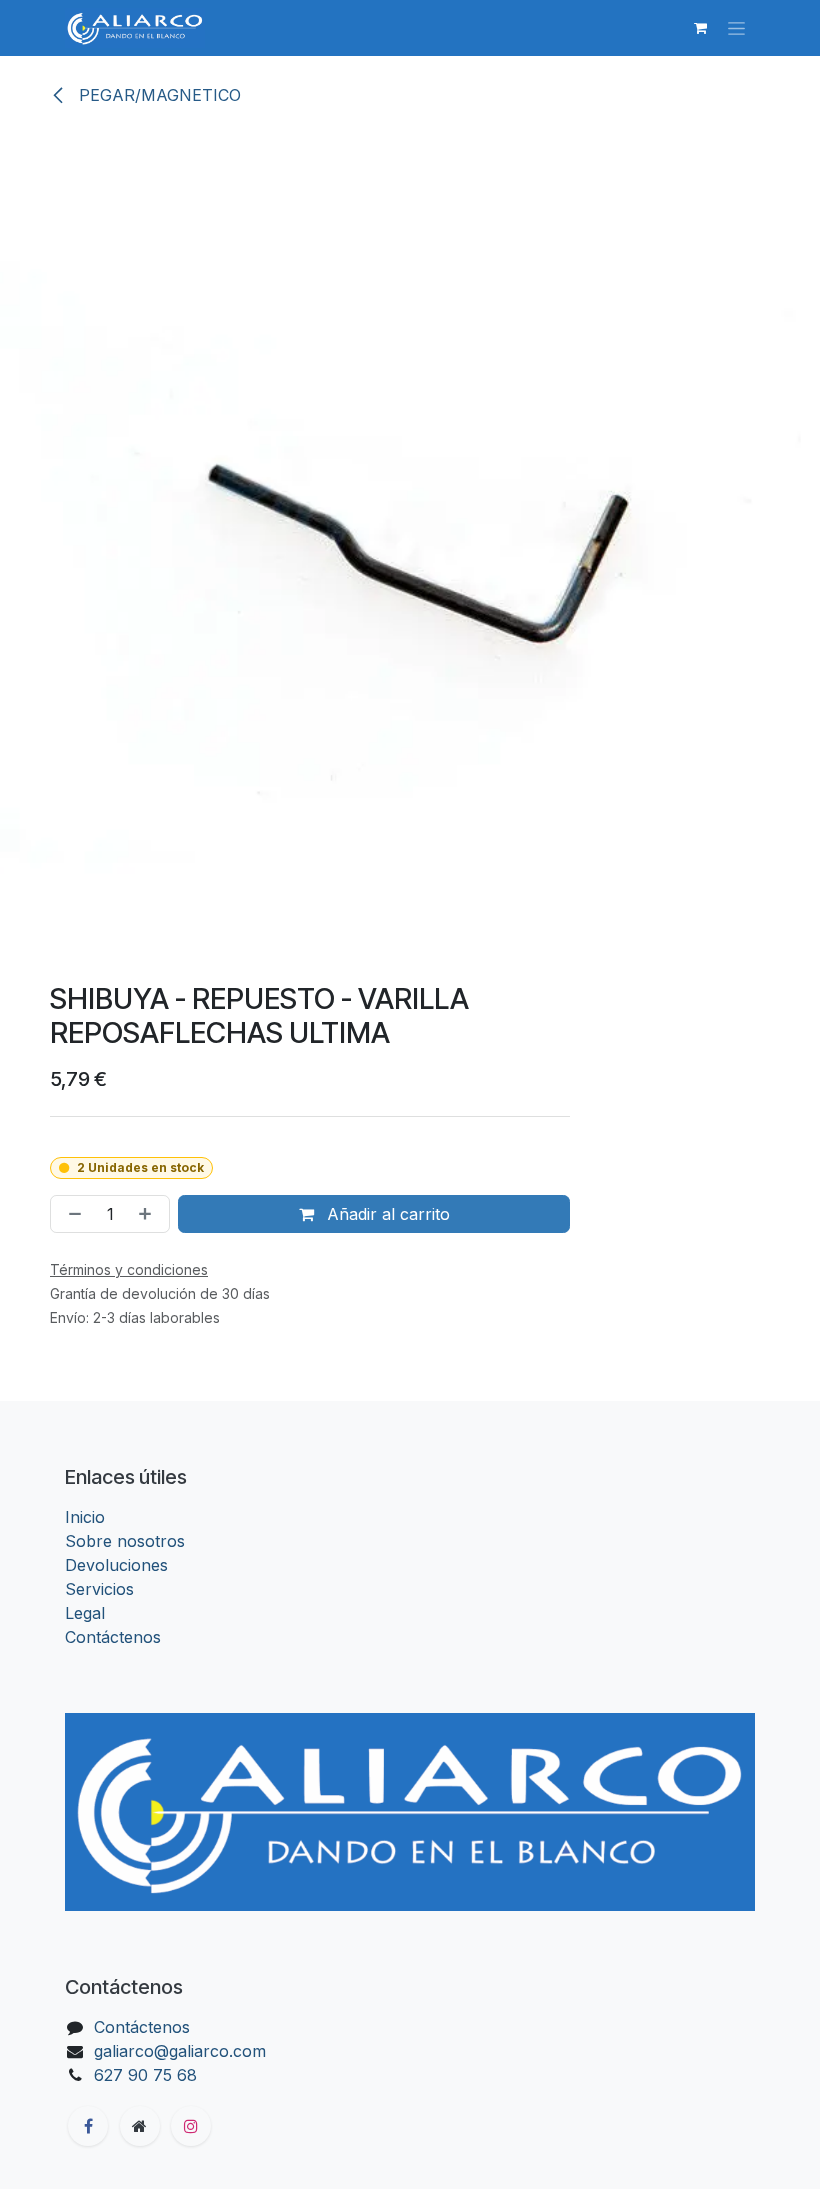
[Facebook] (88, 2126)
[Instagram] (191, 2126)
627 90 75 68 (145, 2075)
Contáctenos (113, 1637)
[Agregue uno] (149, 1214)
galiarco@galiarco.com (180, 2051)
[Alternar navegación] (736, 28)
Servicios (99, 1589)
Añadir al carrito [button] (386, 1214)
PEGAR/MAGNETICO (157, 95)
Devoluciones (116, 1565)
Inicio (85, 1517)
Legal (85, 1613)
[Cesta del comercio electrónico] (700, 28)
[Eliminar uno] (71, 1214)
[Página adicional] (140, 2126)
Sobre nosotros (125, 1541)
